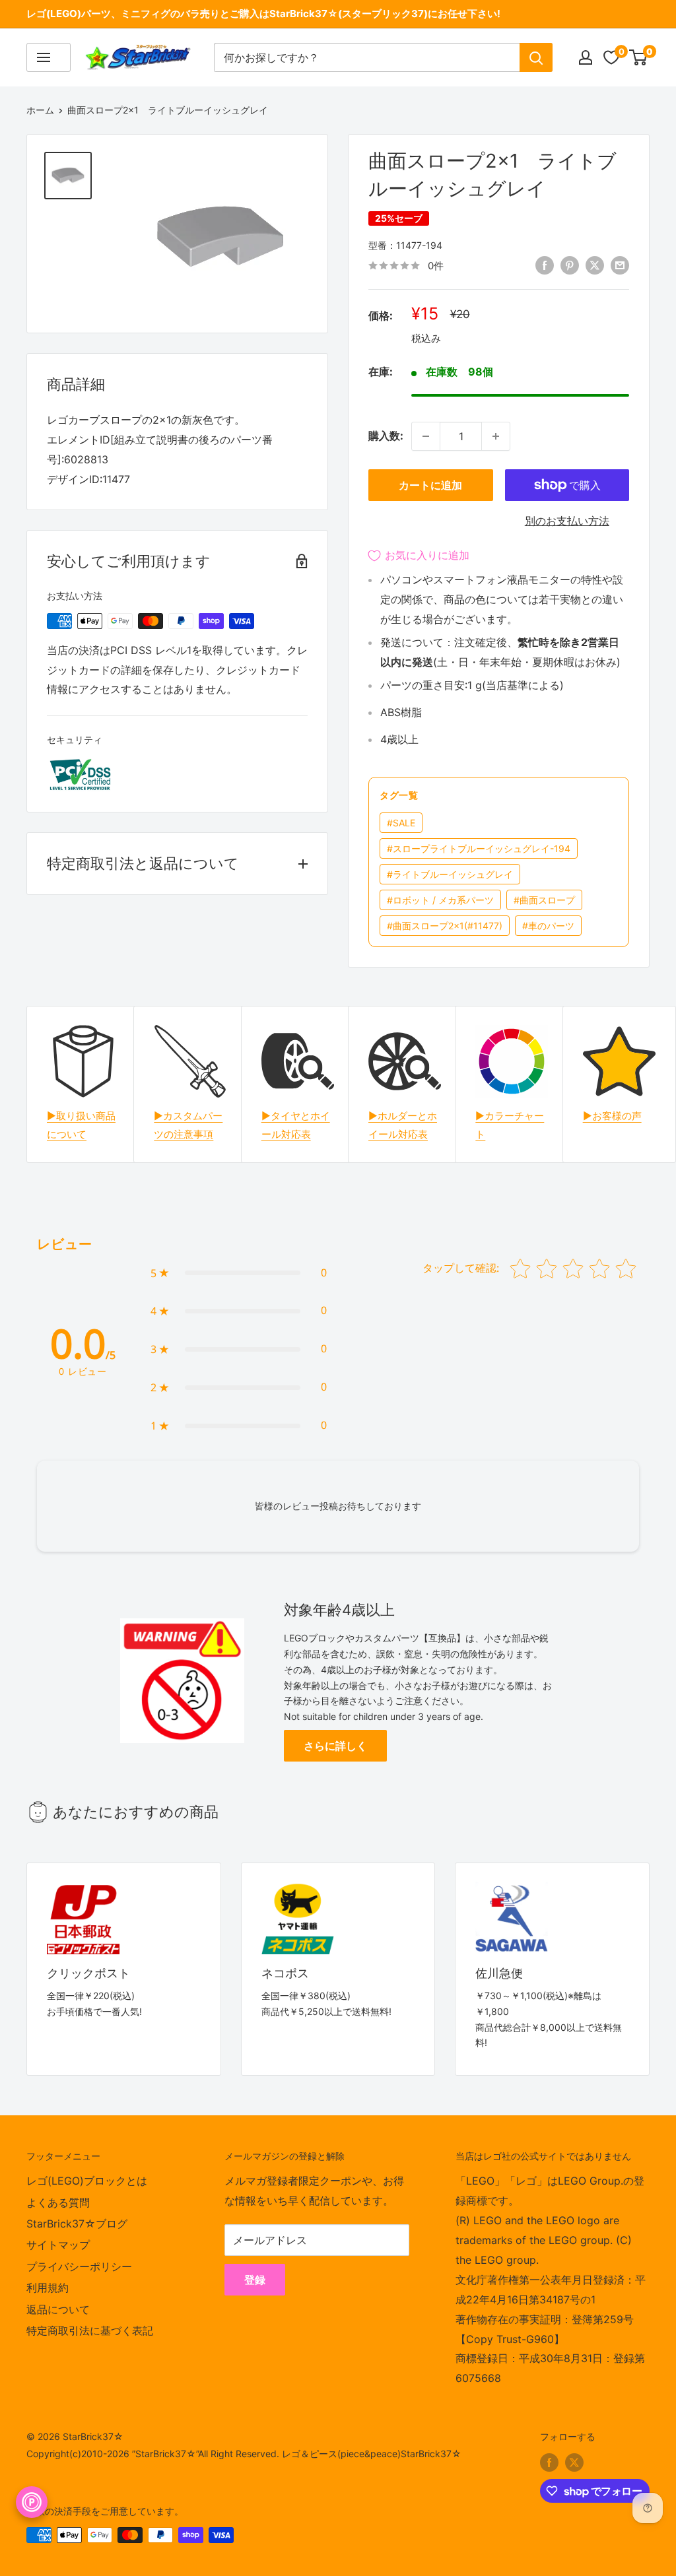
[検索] (536, 57)
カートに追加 (430, 485)
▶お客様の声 (612, 1116)
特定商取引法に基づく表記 (90, 2330)
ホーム (40, 110)
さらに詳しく (335, 1746)
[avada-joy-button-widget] (32, 2502)
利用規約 (48, 2288)
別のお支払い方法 (567, 521)
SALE (401, 823)
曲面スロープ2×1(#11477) (445, 926)
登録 (255, 2280)
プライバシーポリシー (79, 2266)
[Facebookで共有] (545, 265)
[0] (639, 57)
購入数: (386, 436)
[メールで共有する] (620, 265)
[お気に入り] (611, 57)
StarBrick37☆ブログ (77, 2224)
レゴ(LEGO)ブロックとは (87, 2181)
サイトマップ (58, 2245)
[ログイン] (586, 57)
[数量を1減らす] (426, 436)
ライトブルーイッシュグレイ (450, 874)
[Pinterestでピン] (570, 265)
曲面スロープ (544, 900)
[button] (239, 1273)
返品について (58, 2309)
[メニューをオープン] (49, 57)
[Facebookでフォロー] (549, 2462)
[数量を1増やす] (496, 436)
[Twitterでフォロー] (574, 2462)
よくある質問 (58, 2202)
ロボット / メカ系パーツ (440, 900)
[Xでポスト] (595, 265)
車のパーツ (548, 926)
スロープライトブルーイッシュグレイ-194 (479, 848)
